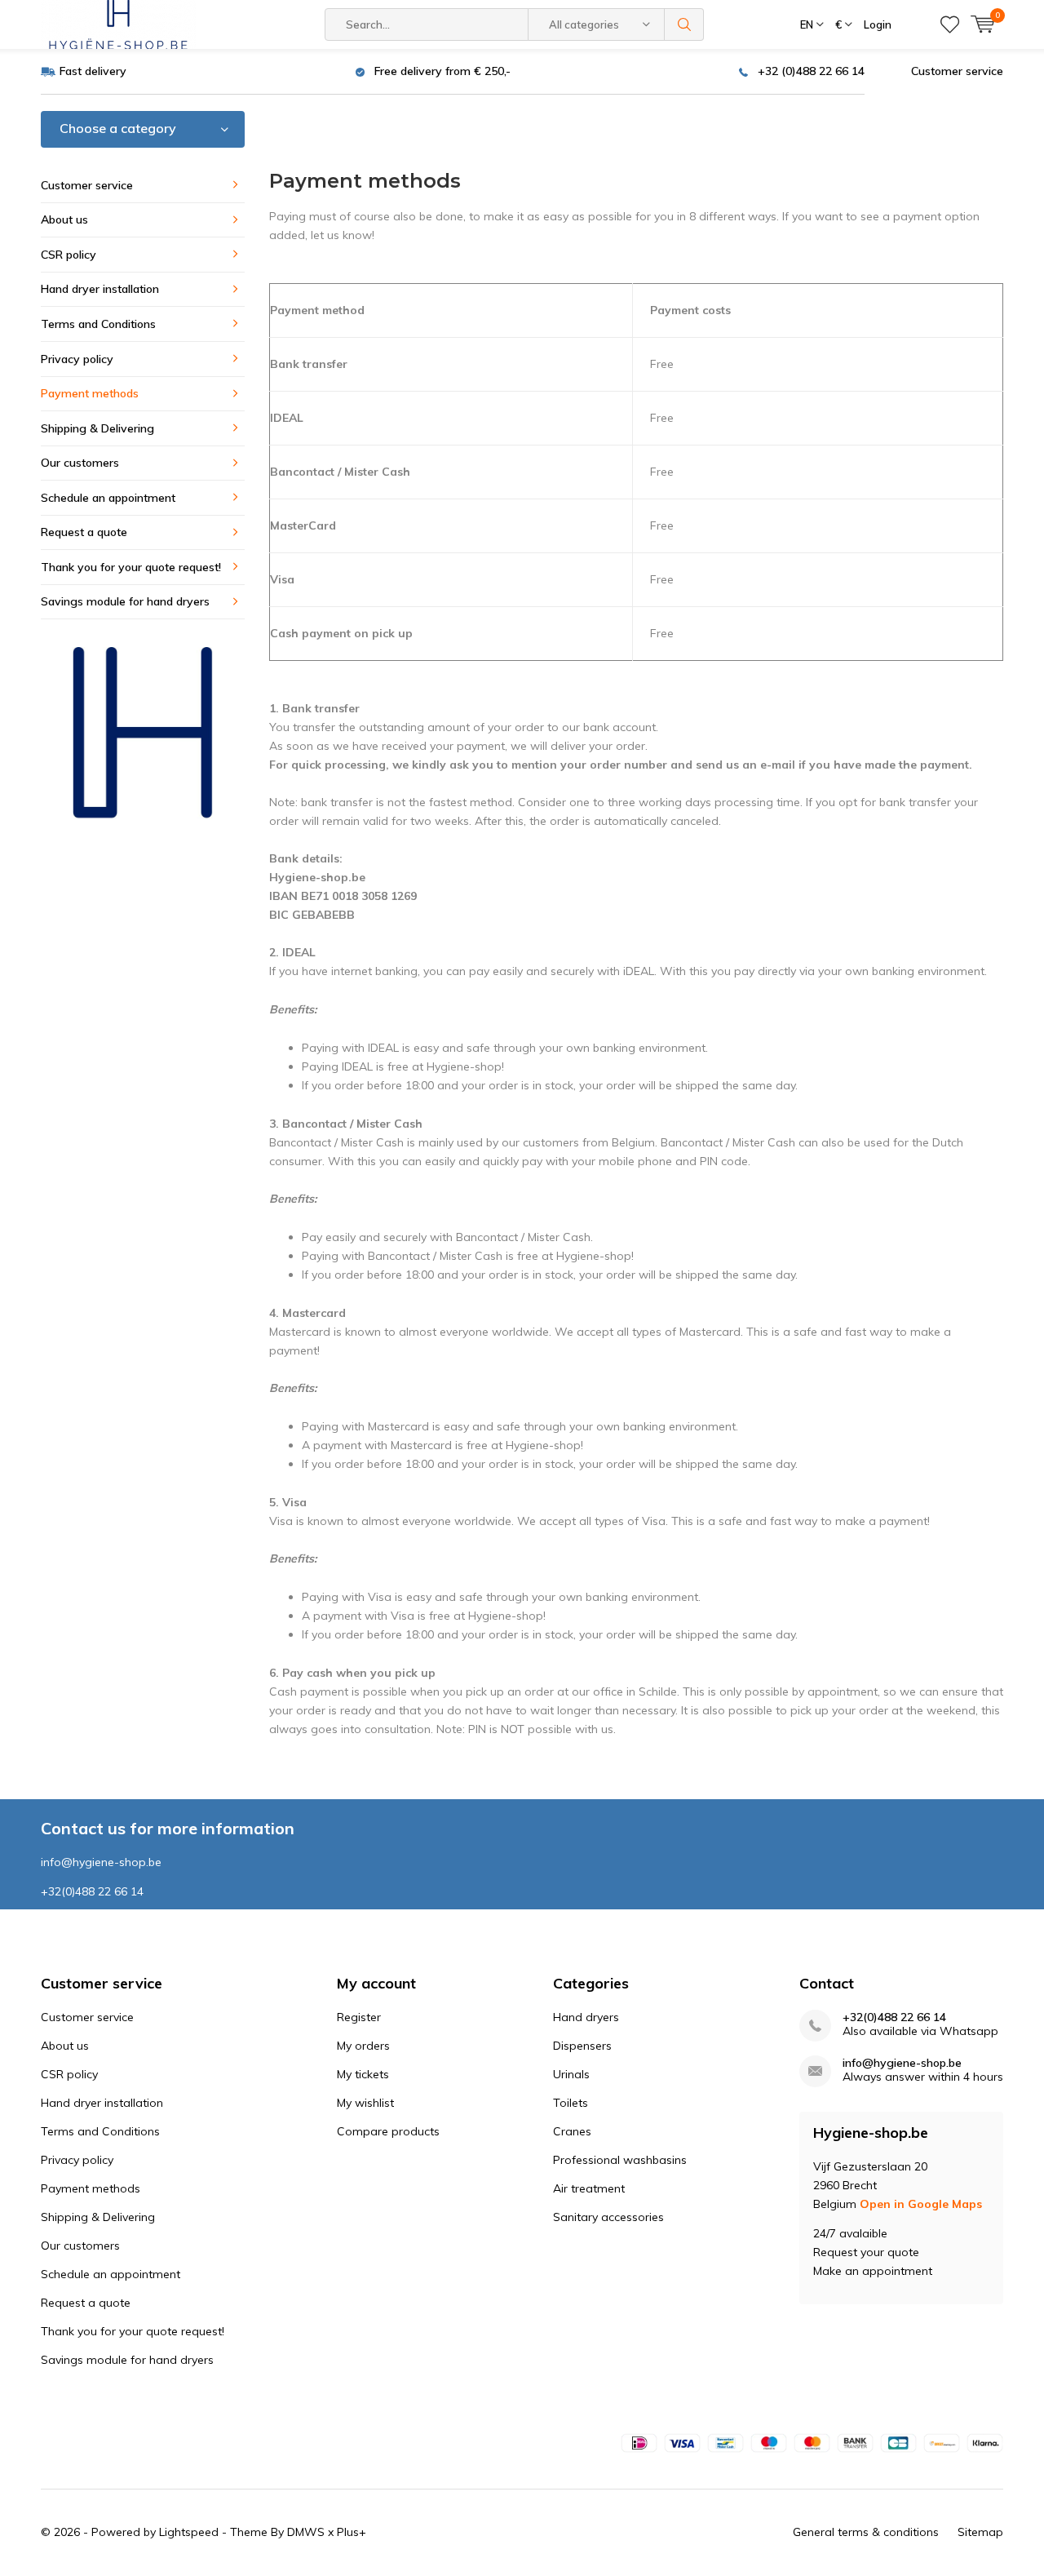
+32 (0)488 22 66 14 (811, 71)
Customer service (957, 71)
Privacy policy (77, 359)
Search (684, 24)
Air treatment (589, 2188)
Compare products (388, 2131)
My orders (363, 2046)
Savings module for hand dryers (125, 601)
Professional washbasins (620, 2160)
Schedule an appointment (108, 498)
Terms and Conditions (98, 324)
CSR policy (69, 255)
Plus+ (352, 2532)
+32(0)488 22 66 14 (894, 2017)
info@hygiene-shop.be (902, 2063)
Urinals (571, 2074)
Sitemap (980, 2532)
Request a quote (84, 532)
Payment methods (90, 393)
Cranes (572, 2131)
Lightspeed (189, 2532)
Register (359, 2017)
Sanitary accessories (608, 2217)
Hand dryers (586, 2017)
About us (64, 219)
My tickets (363, 2074)
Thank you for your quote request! (131, 567)
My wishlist (365, 2103)
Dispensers (582, 2046)
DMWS (306, 2532)
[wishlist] (950, 24)
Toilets (571, 2103)
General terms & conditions (866, 2532)
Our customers (80, 463)
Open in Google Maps (921, 2204)
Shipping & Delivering (97, 428)
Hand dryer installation (100, 289)
